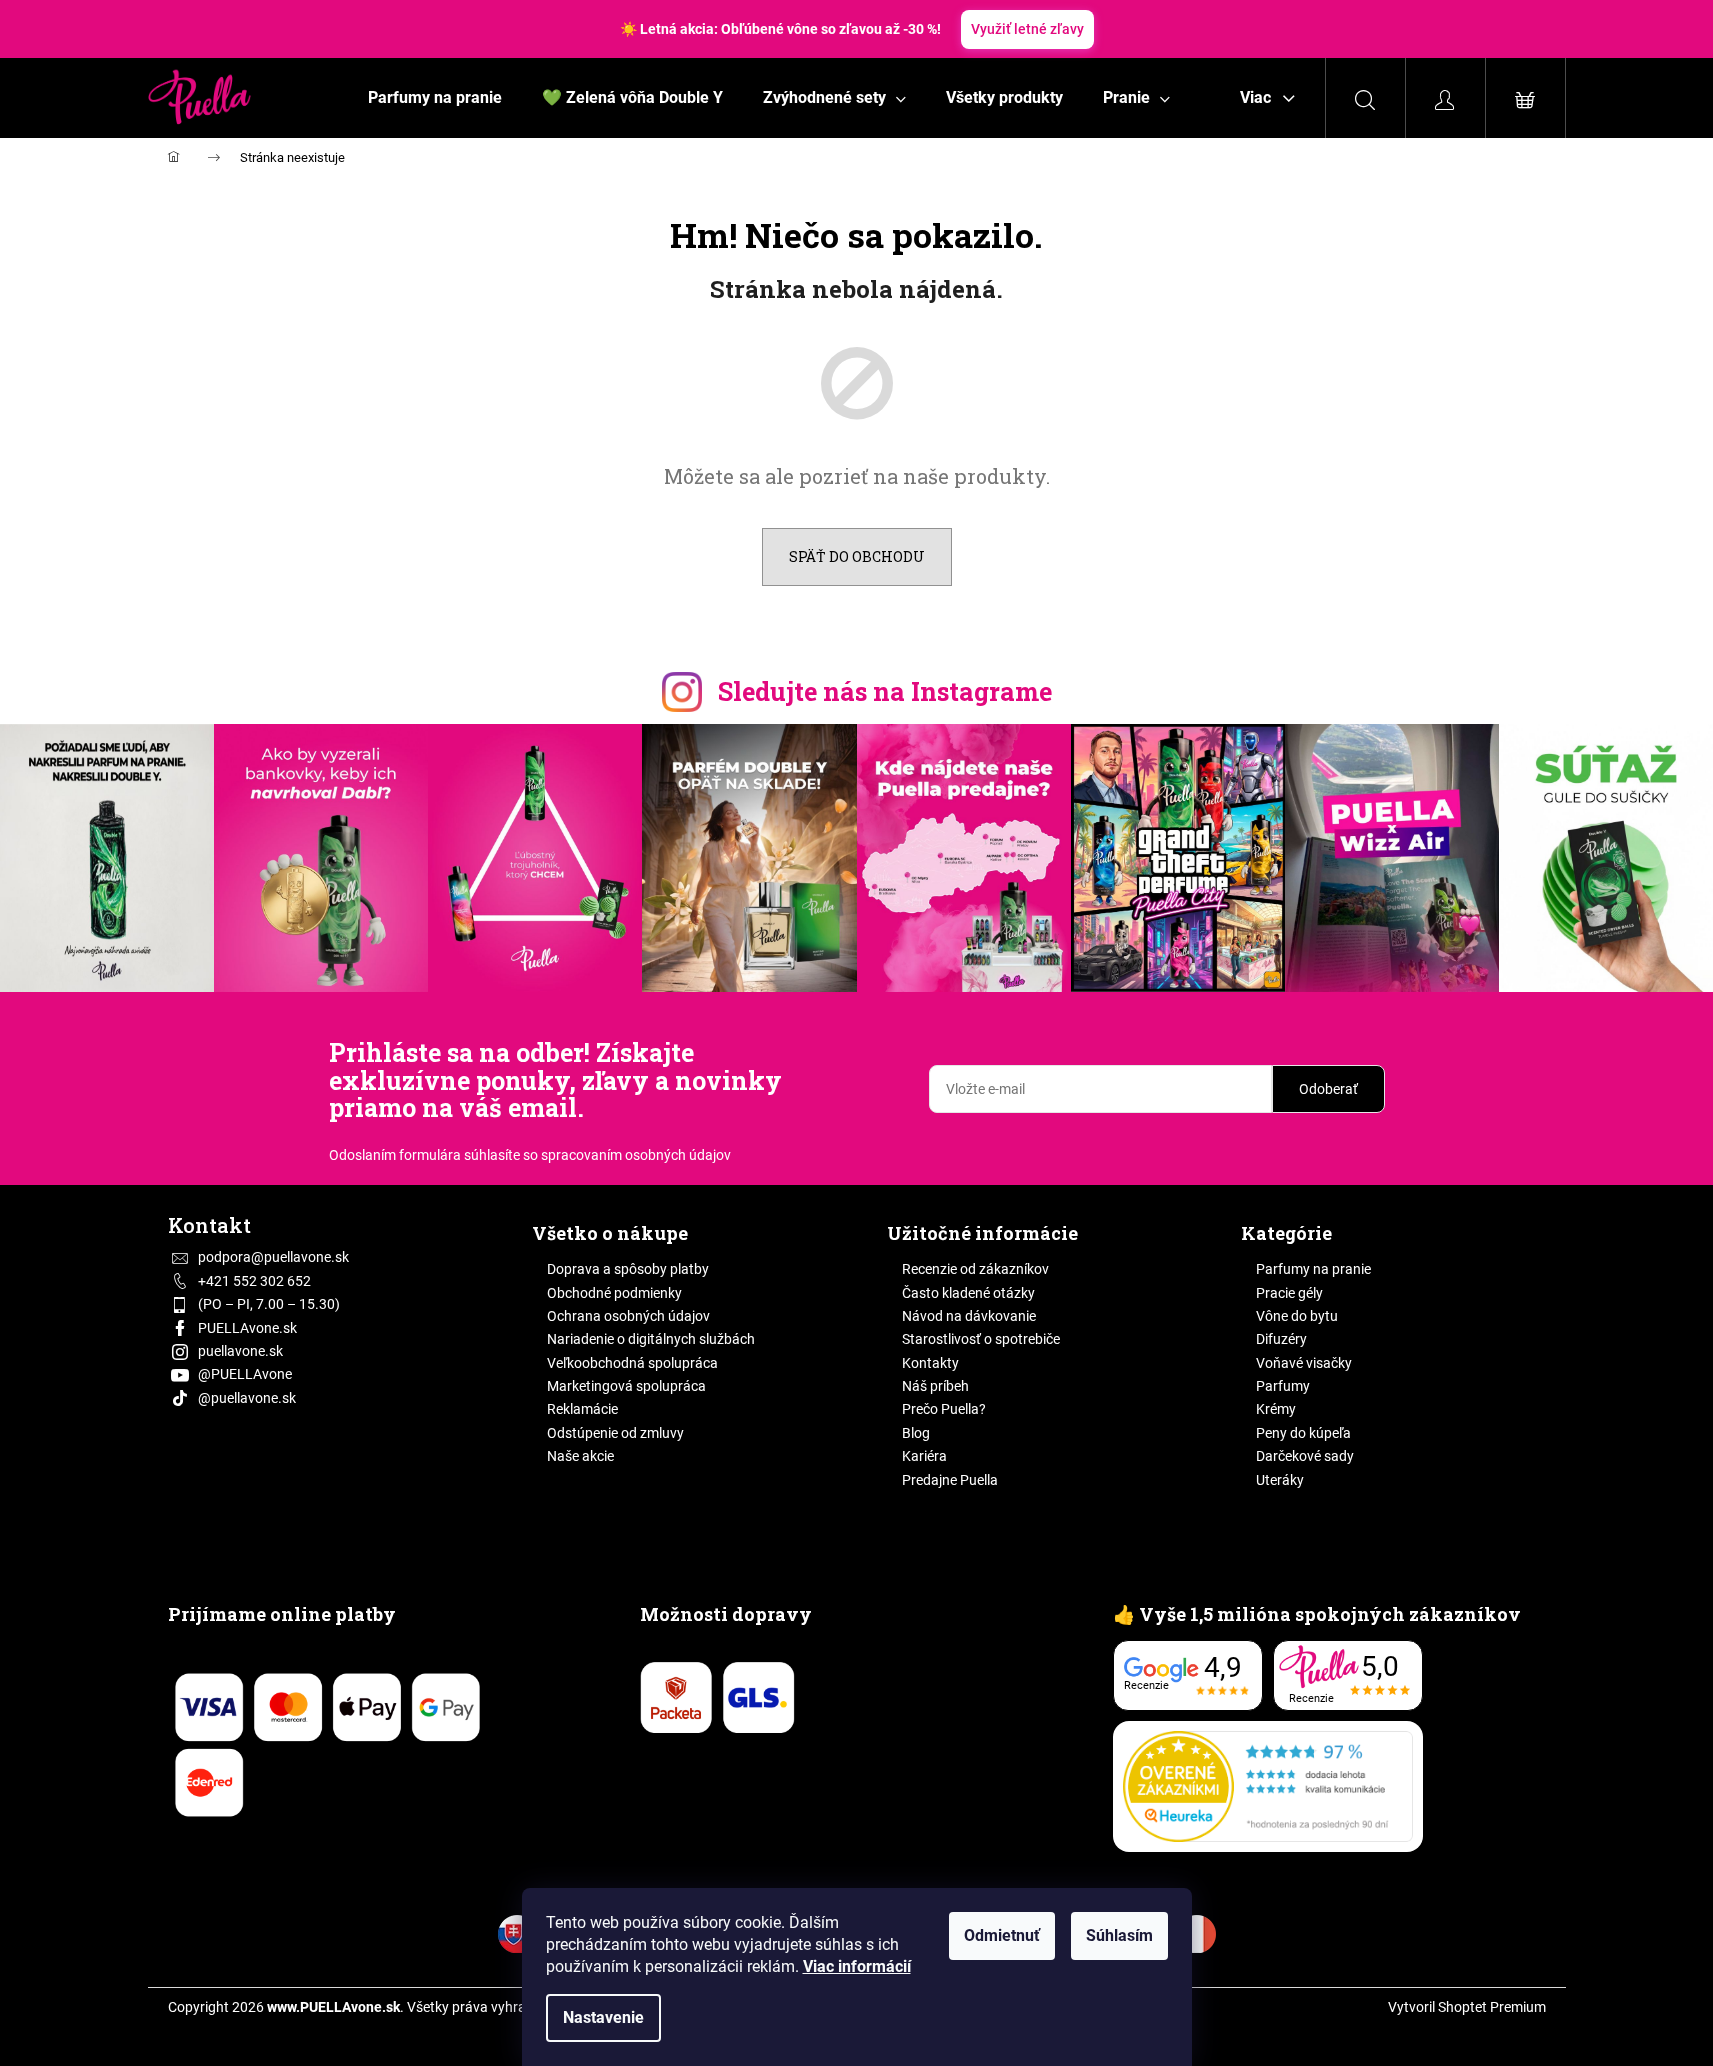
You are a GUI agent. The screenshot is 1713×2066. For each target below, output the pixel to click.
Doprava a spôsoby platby (628, 1269)
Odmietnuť (1002, 1935)
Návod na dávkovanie (969, 1316)
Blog (916, 1433)
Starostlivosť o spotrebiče (981, 1339)
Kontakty (930, 1363)
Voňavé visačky (1304, 1363)
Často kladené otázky (968, 1293)
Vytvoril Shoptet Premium (1467, 2007)
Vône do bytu (1297, 1316)
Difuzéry (1281, 1339)
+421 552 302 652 (254, 1281)
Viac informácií (857, 1966)
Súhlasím (1119, 1935)
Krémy (1276, 1409)
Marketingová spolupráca (626, 1386)
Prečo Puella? (944, 1409)
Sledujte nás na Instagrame (885, 691)
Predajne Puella (950, 1480)
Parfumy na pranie (1313, 1269)
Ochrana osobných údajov (628, 1316)
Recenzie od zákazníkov (975, 1269)
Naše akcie (580, 1456)
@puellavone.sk (247, 1398)
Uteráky (1280, 1480)
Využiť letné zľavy (1027, 29)
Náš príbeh (935, 1386)
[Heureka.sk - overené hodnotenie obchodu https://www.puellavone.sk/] (1268, 1786)
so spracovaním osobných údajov (627, 1155)
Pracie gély (1289, 1293)
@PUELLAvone (245, 1374)
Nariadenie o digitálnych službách (651, 1339)
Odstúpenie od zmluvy (615, 1433)
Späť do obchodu (857, 556)
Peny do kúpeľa (1303, 1433)
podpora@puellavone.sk (273, 1257)
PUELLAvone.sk (247, 1328)
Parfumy (1283, 1386)
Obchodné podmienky (614, 1293)
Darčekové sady (1305, 1456)
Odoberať (1328, 1089)
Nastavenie (603, 2017)
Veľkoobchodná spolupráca (632, 1363)
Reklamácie (582, 1409)
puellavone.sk (240, 1351)
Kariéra (924, 1456)
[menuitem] (435, 98)
